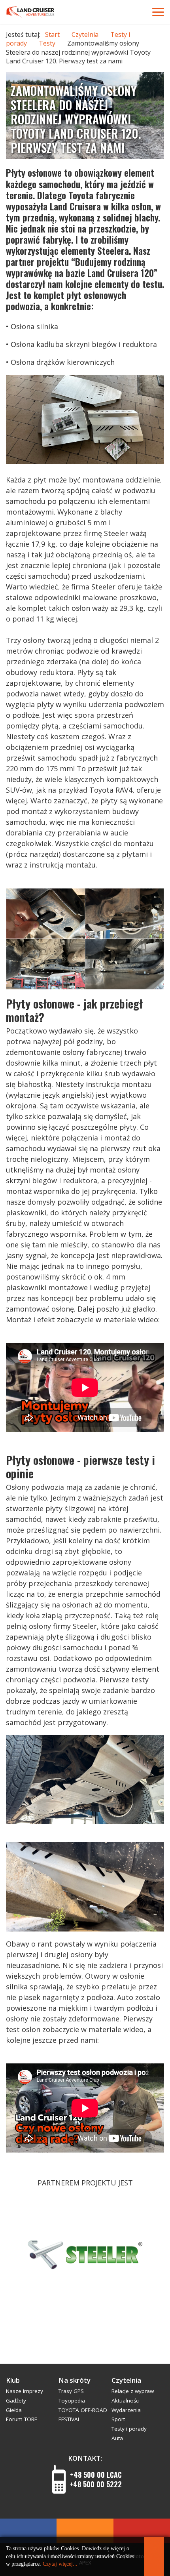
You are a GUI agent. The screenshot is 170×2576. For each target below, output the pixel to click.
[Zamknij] (154, 2556)
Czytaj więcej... (60, 2564)
